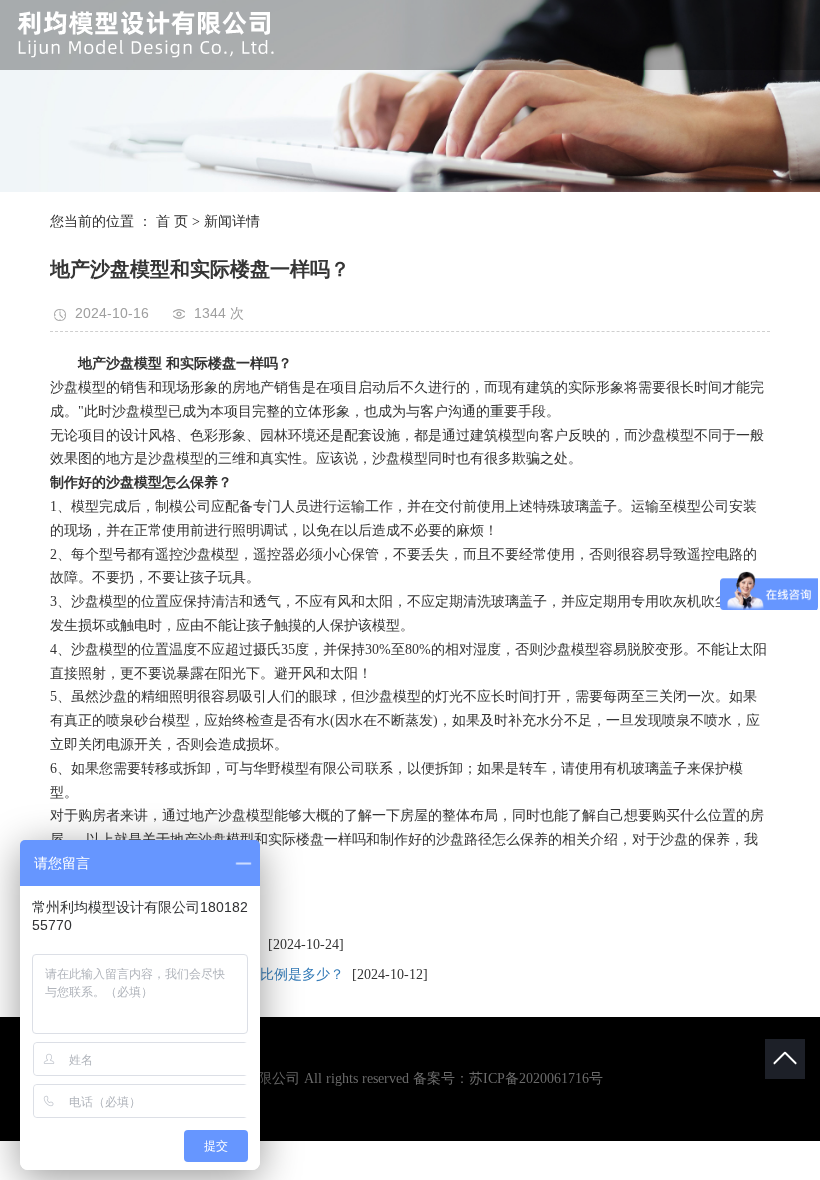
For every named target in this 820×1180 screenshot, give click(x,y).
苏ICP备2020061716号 (536, 1078)
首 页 (172, 221)
